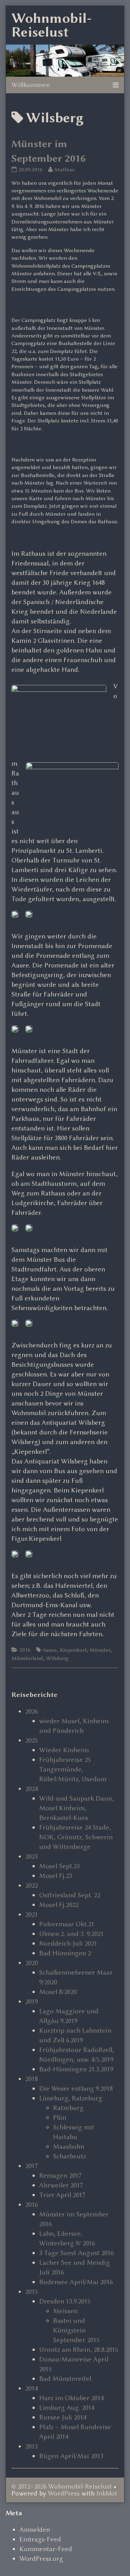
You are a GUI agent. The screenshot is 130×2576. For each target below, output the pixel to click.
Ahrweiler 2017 (61, 2185)
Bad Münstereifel (65, 2379)
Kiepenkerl (73, 1650)
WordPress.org (41, 2559)
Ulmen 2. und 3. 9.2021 (71, 1934)
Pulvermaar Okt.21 (67, 1924)
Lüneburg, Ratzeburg (71, 2098)
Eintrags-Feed (40, 2539)
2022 (32, 1885)
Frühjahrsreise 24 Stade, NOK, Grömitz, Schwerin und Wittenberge (76, 1837)
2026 (32, 1711)
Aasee (50, 1650)
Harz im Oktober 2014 (71, 2398)
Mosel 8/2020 (58, 1992)
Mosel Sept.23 (59, 1866)
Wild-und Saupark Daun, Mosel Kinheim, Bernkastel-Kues (76, 1808)
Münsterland (27, 1658)
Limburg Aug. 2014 (67, 2408)
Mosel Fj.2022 (59, 1905)
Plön (60, 2117)
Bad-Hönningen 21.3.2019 (76, 2069)
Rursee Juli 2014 (63, 2417)
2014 (32, 2388)
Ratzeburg (68, 2108)
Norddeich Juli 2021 (68, 1943)
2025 (32, 1740)
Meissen (65, 2311)
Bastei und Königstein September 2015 (76, 2330)
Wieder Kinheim (64, 1750)
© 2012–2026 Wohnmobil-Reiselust (62, 2486)
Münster (100, 1650)
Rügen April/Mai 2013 (71, 2456)
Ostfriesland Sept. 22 (70, 1895)
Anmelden (35, 2530)
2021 (32, 1914)
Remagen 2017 (60, 2176)
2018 (32, 2079)
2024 (32, 1789)
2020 (32, 1963)
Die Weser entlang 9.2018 (76, 2088)
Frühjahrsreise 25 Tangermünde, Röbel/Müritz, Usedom (73, 1769)
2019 (32, 2001)
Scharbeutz (70, 2156)
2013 (32, 2446)
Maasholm (69, 2146)
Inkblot (107, 2493)
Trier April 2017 (62, 2195)
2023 (32, 1856)
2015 (32, 2292)
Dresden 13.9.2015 (65, 2301)
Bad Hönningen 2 (65, 1953)
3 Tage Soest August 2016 (76, 2253)
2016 (25, 1650)
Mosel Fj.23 (56, 1876)
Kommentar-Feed (46, 2549)
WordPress (64, 2493)
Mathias (64, 169)
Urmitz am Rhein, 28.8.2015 (79, 2350)
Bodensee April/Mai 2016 (76, 2282)
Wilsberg (57, 1658)
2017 (32, 2166)
